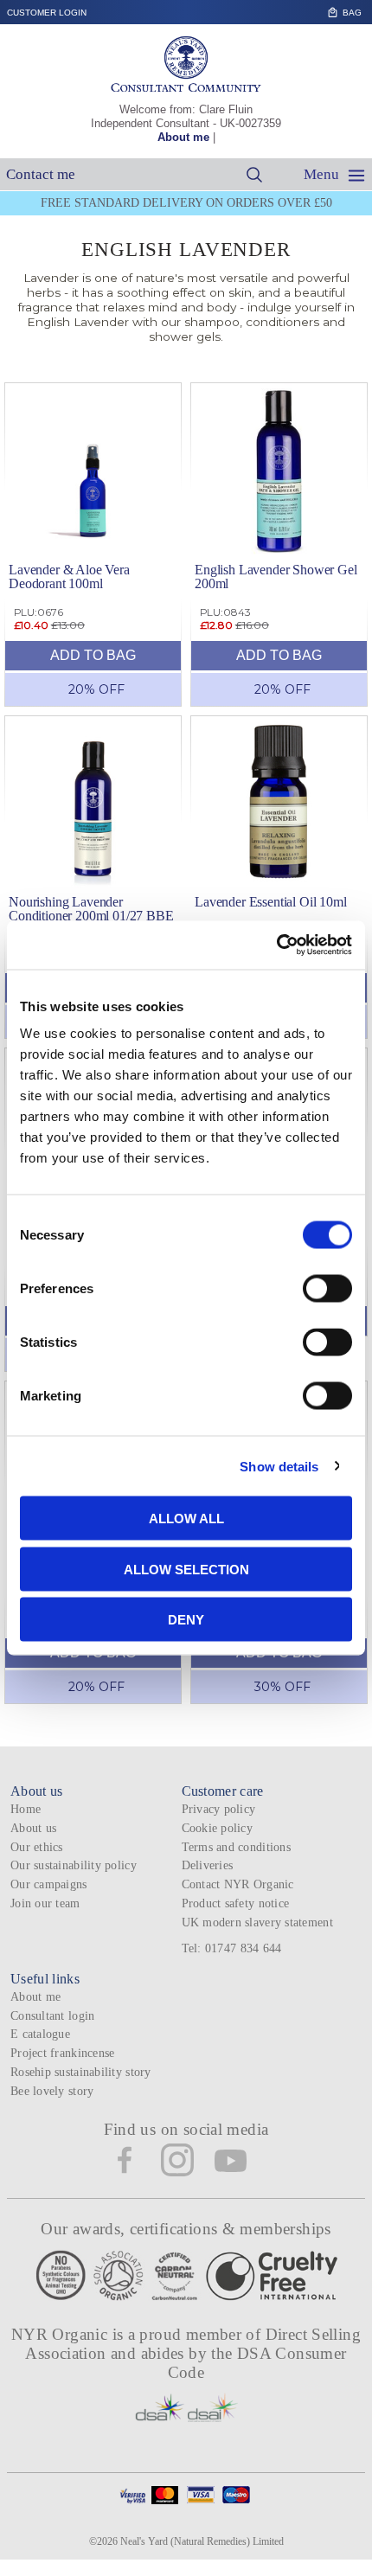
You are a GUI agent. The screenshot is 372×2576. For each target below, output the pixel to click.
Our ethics (37, 1847)
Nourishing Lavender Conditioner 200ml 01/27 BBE (91, 909)
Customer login (47, 13)
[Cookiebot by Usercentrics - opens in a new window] (276, 945)
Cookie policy (218, 1828)
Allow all (186, 1519)
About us (33, 1828)
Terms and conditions (236, 1847)
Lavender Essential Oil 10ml (271, 902)
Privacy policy (219, 1809)
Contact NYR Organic (238, 1884)
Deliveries (208, 1865)
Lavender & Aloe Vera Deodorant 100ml (69, 577)
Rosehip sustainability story (81, 2072)
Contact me (41, 174)
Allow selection (186, 1569)
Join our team (45, 1903)
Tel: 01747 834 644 (232, 1948)
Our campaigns (49, 1884)
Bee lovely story (52, 2091)
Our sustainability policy (74, 1865)
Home (26, 1809)
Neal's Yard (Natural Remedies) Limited (202, 2541)
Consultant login (52, 2016)
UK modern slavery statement (257, 1922)
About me (183, 137)
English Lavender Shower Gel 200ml (276, 577)
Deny (186, 1620)
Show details (279, 1466)
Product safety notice (236, 1903)
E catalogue (40, 2034)
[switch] (327, 1289)
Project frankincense (62, 2053)
